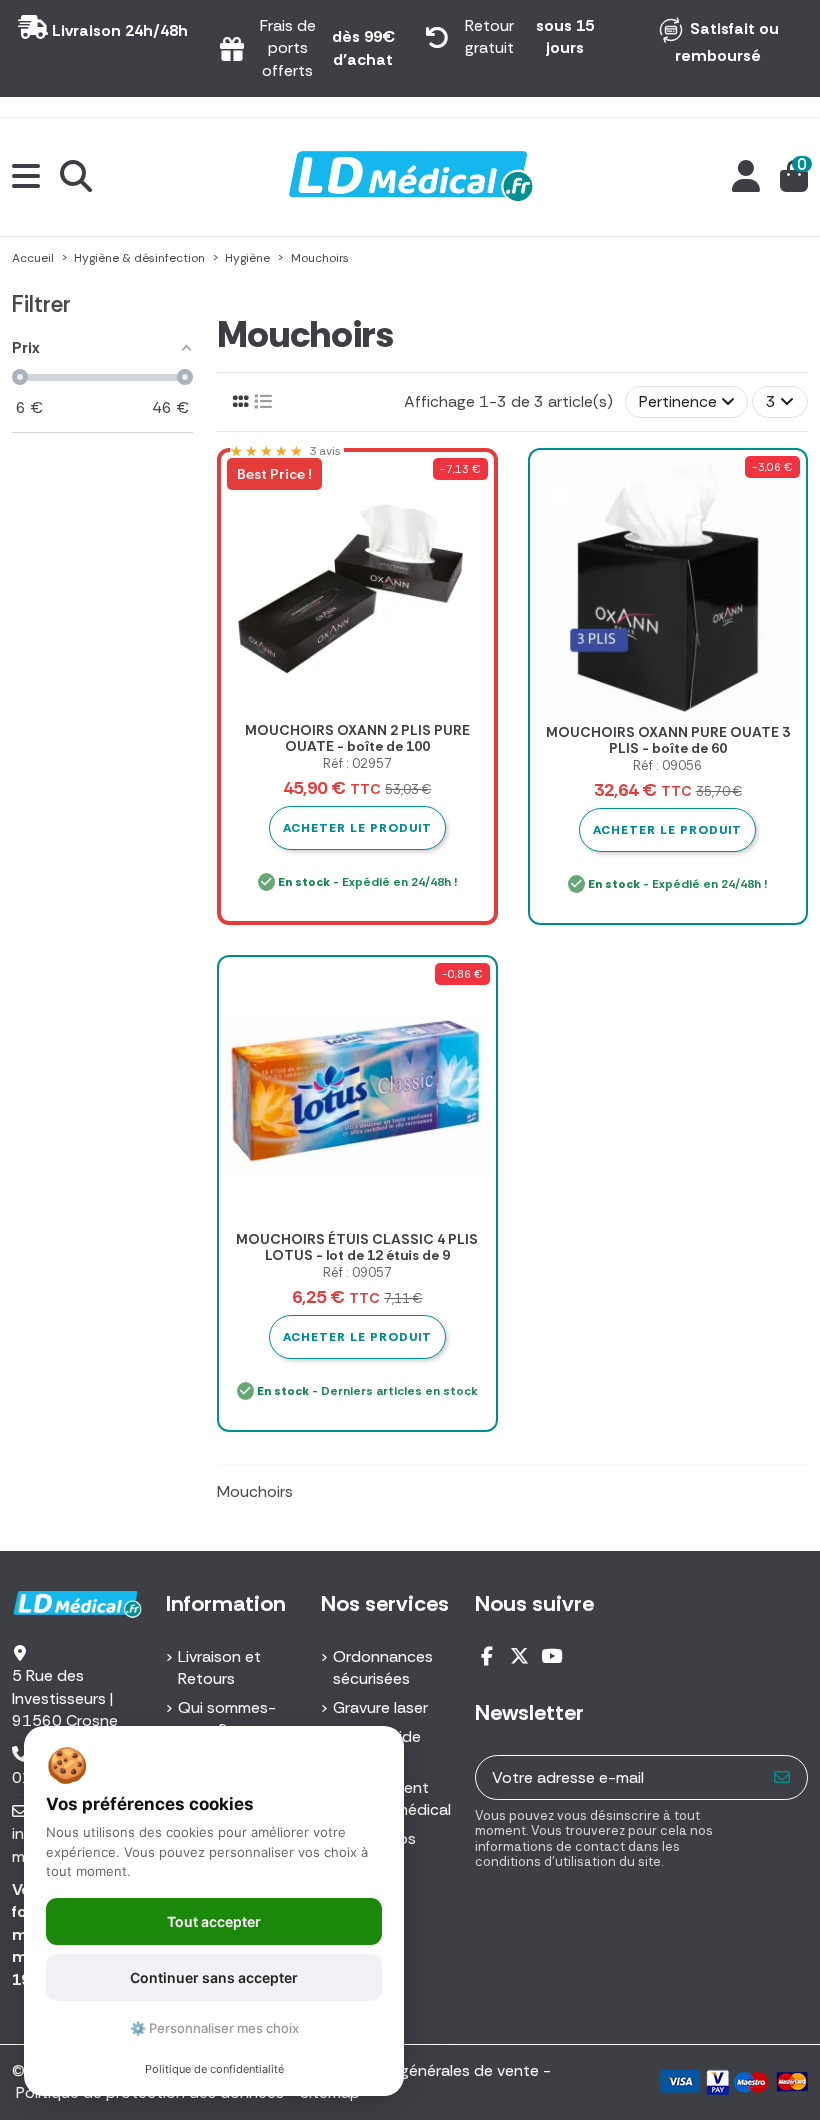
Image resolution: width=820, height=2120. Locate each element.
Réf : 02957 (357, 763)
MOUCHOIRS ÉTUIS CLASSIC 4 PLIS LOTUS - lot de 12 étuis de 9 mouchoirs (357, 1256)
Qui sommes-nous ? (227, 1718)
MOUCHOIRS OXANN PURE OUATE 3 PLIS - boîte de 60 (668, 740)
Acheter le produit (667, 830)
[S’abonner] (782, 1777)
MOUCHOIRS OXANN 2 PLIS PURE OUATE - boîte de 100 (357, 738)
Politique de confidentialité (214, 2069)
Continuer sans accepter (214, 1977)
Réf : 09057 (357, 1272)
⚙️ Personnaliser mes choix (214, 2028)
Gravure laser (380, 1707)
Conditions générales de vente (427, 2070)
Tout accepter (214, 1921)
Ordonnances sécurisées (383, 1667)
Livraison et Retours (219, 1667)
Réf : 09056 (667, 765)
